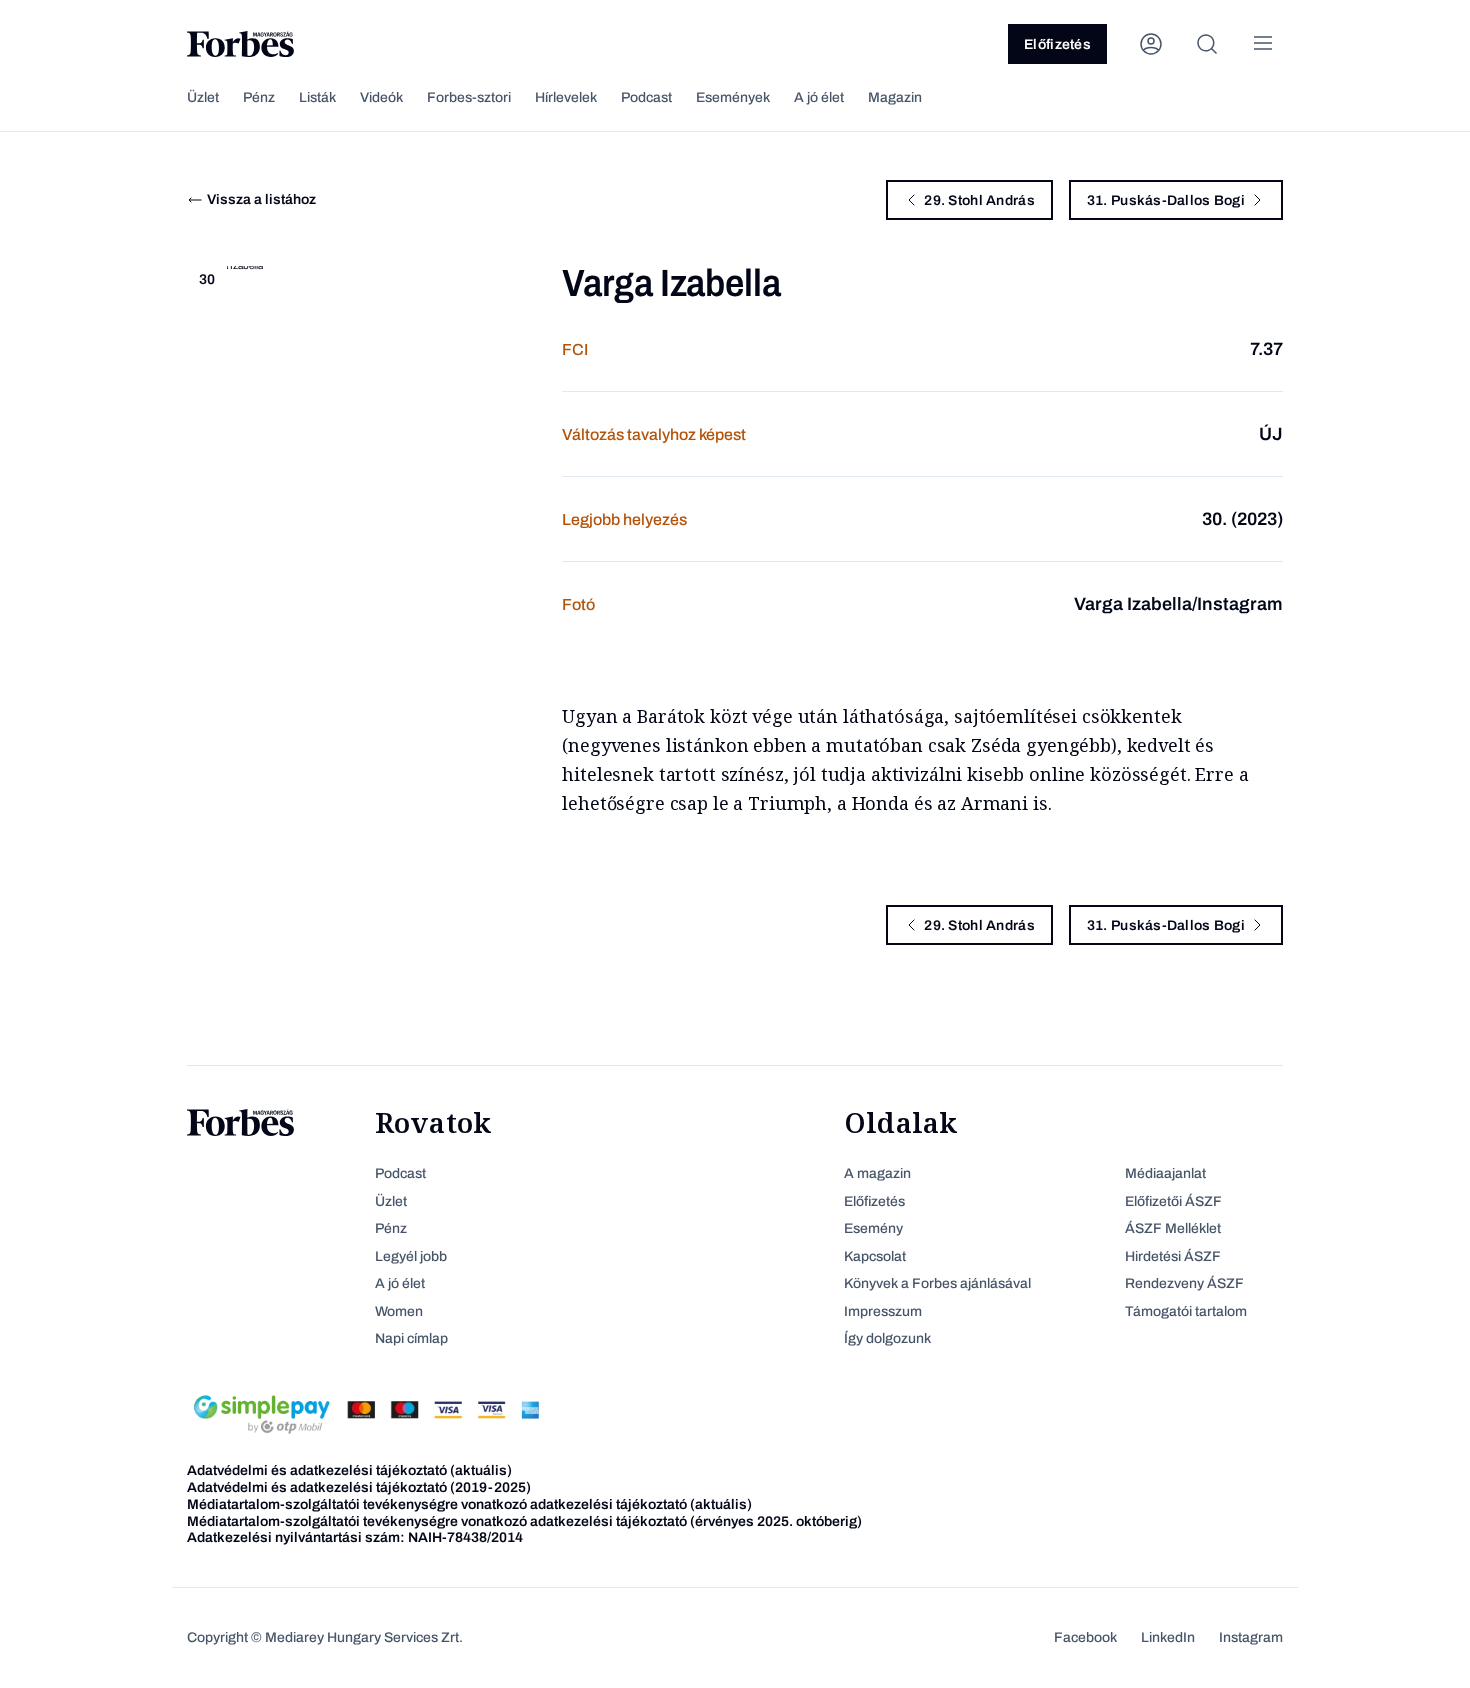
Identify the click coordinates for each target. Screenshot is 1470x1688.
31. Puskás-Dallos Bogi (1166, 200)
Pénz (259, 97)
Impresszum (883, 1311)
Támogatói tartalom (1186, 1311)
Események (733, 97)
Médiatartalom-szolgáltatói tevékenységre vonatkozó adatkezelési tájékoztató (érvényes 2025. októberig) (524, 1521)
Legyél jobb (411, 1256)
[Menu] (1263, 44)
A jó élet (819, 97)
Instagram (1251, 1637)
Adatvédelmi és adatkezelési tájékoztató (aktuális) (349, 1470)
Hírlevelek (566, 97)
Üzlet (203, 97)
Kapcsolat (875, 1256)
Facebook (1085, 1637)
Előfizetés (1057, 44)
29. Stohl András (979, 200)
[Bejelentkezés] (1151, 44)
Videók (381, 97)
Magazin (895, 97)
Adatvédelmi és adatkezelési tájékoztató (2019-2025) (359, 1487)
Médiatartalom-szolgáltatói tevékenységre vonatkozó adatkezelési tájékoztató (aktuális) (469, 1504)
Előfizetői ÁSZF (1173, 1201)
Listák (317, 97)
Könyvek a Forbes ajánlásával (937, 1283)
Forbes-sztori (469, 97)
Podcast (646, 97)
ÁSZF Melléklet (1173, 1228)
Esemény (873, 1228)
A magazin (877, 1173)
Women (399, 1311)
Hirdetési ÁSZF (1173, 1256)
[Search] (1207, 44)
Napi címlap (411, 1338)
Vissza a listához (261, 199)
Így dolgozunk (887, 1338)
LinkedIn (1168, 1637)
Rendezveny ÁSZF (1184, 1283)
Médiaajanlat (1165, 1173)
